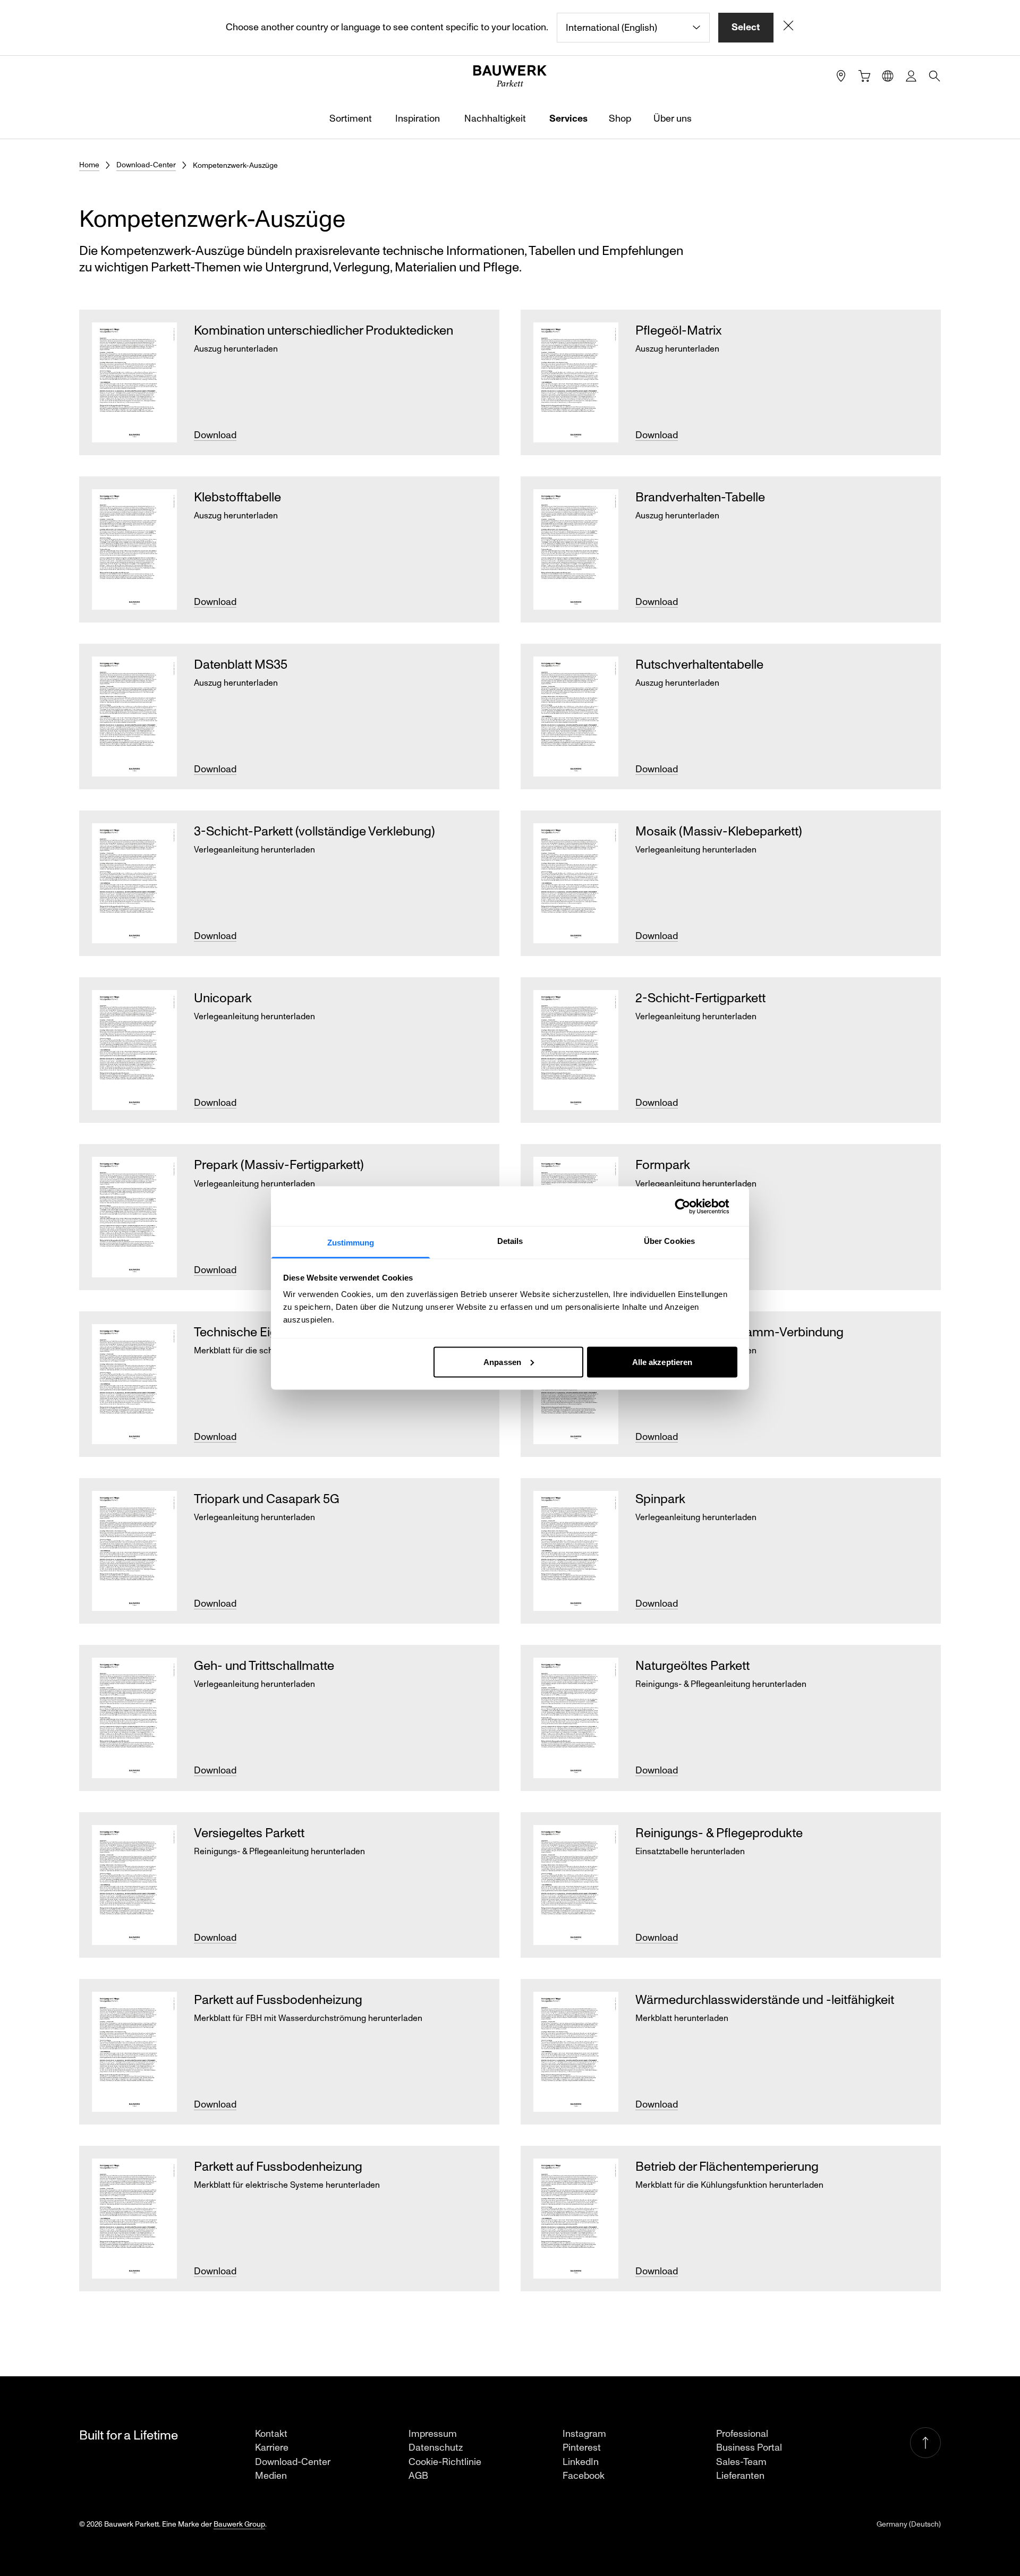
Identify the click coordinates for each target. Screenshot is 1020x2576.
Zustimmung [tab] (351, 1243)
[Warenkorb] (864, 76)
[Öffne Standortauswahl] (888, 76)
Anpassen (502, 1362)
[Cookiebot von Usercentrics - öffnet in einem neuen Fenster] (691, 1206)
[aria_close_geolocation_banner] (788, 28)
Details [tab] (510, 1241)
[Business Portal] (911, 76)
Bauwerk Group (239, 2524)
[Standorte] (841, 76)
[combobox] (633, 28)
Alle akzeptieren (662, 1362)
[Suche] (934, 76)
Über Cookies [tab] (669, 1241)
